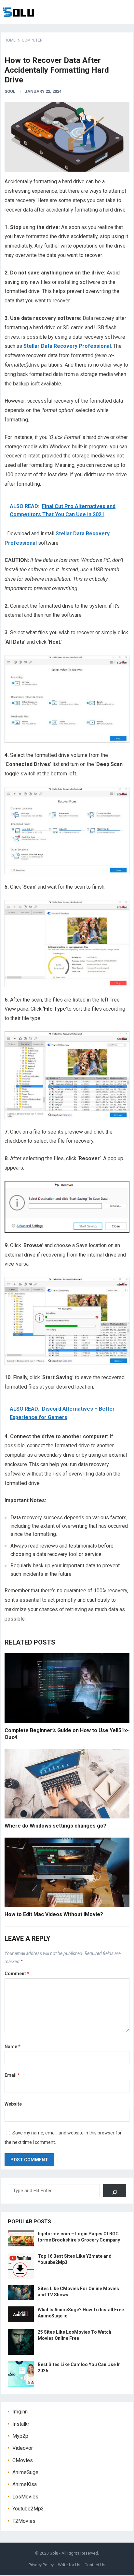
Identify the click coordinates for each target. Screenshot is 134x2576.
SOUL (10, 91)
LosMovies (25, 2497)
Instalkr (21, 2424)
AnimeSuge (25, 2472)
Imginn (20, 2412)
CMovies (23, 2460)
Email (12, 2075)
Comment (17, 1974)
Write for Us (69, 2565)
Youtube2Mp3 (28, 2509)
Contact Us (95, 2565)
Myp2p (20, 2436)
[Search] (115, 2191)
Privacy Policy (41, 2565)
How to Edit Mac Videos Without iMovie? (54, 1914)
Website (13, 2104)
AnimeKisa (25, 2484)
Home (10, 40)
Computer (32, 40)
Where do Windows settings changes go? (55, 1826)
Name (13, 2047)
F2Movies (24, 2521)
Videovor (23, 2448)
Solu (54, 2553)
